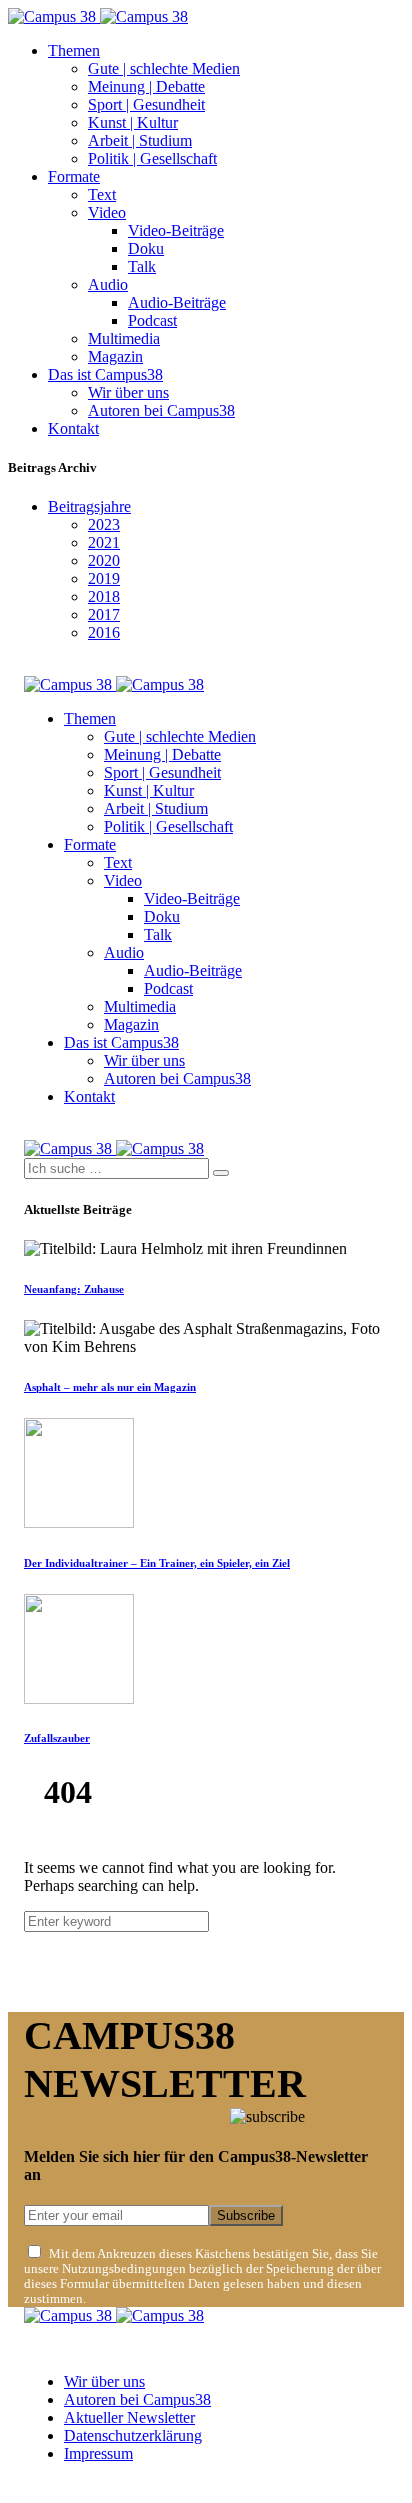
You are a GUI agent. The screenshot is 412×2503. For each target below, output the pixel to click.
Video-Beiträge (176, 230)
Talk (142, 266)
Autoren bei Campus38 (161, 410)
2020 (104, 560)
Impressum (98, 2453)
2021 (104, 542)
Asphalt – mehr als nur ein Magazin (110, 1387)
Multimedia (124, 338)
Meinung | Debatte (146, 86)
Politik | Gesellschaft (152, 158)
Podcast (152, 320)
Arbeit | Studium (140, 140)
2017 (104, 614)
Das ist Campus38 (105, 374)
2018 (104, 596)
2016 (104, 632)
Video (107, 212)
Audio (108, 284)
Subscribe (246, 2215)
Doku (146, 248)
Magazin (115, 356)
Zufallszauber (57, 1738)
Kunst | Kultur (133, 122)
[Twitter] (76, 2487)
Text (102, 194)
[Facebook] (30, 2487)
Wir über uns (128, 392)
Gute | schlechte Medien (164, 68)
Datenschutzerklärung (133, 2435)
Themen (74, 50)
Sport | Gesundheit (146, 104)
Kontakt (73, 428)
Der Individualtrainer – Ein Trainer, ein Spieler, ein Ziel (157, 1563)
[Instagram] (53, 2487)
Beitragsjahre (89, 506)
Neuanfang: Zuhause (74, 1289)
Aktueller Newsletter (129, 2417)
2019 (104, 578)
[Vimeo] (100, 2487)
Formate (74, 176)
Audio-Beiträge (177, 302)
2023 (104, 524)
